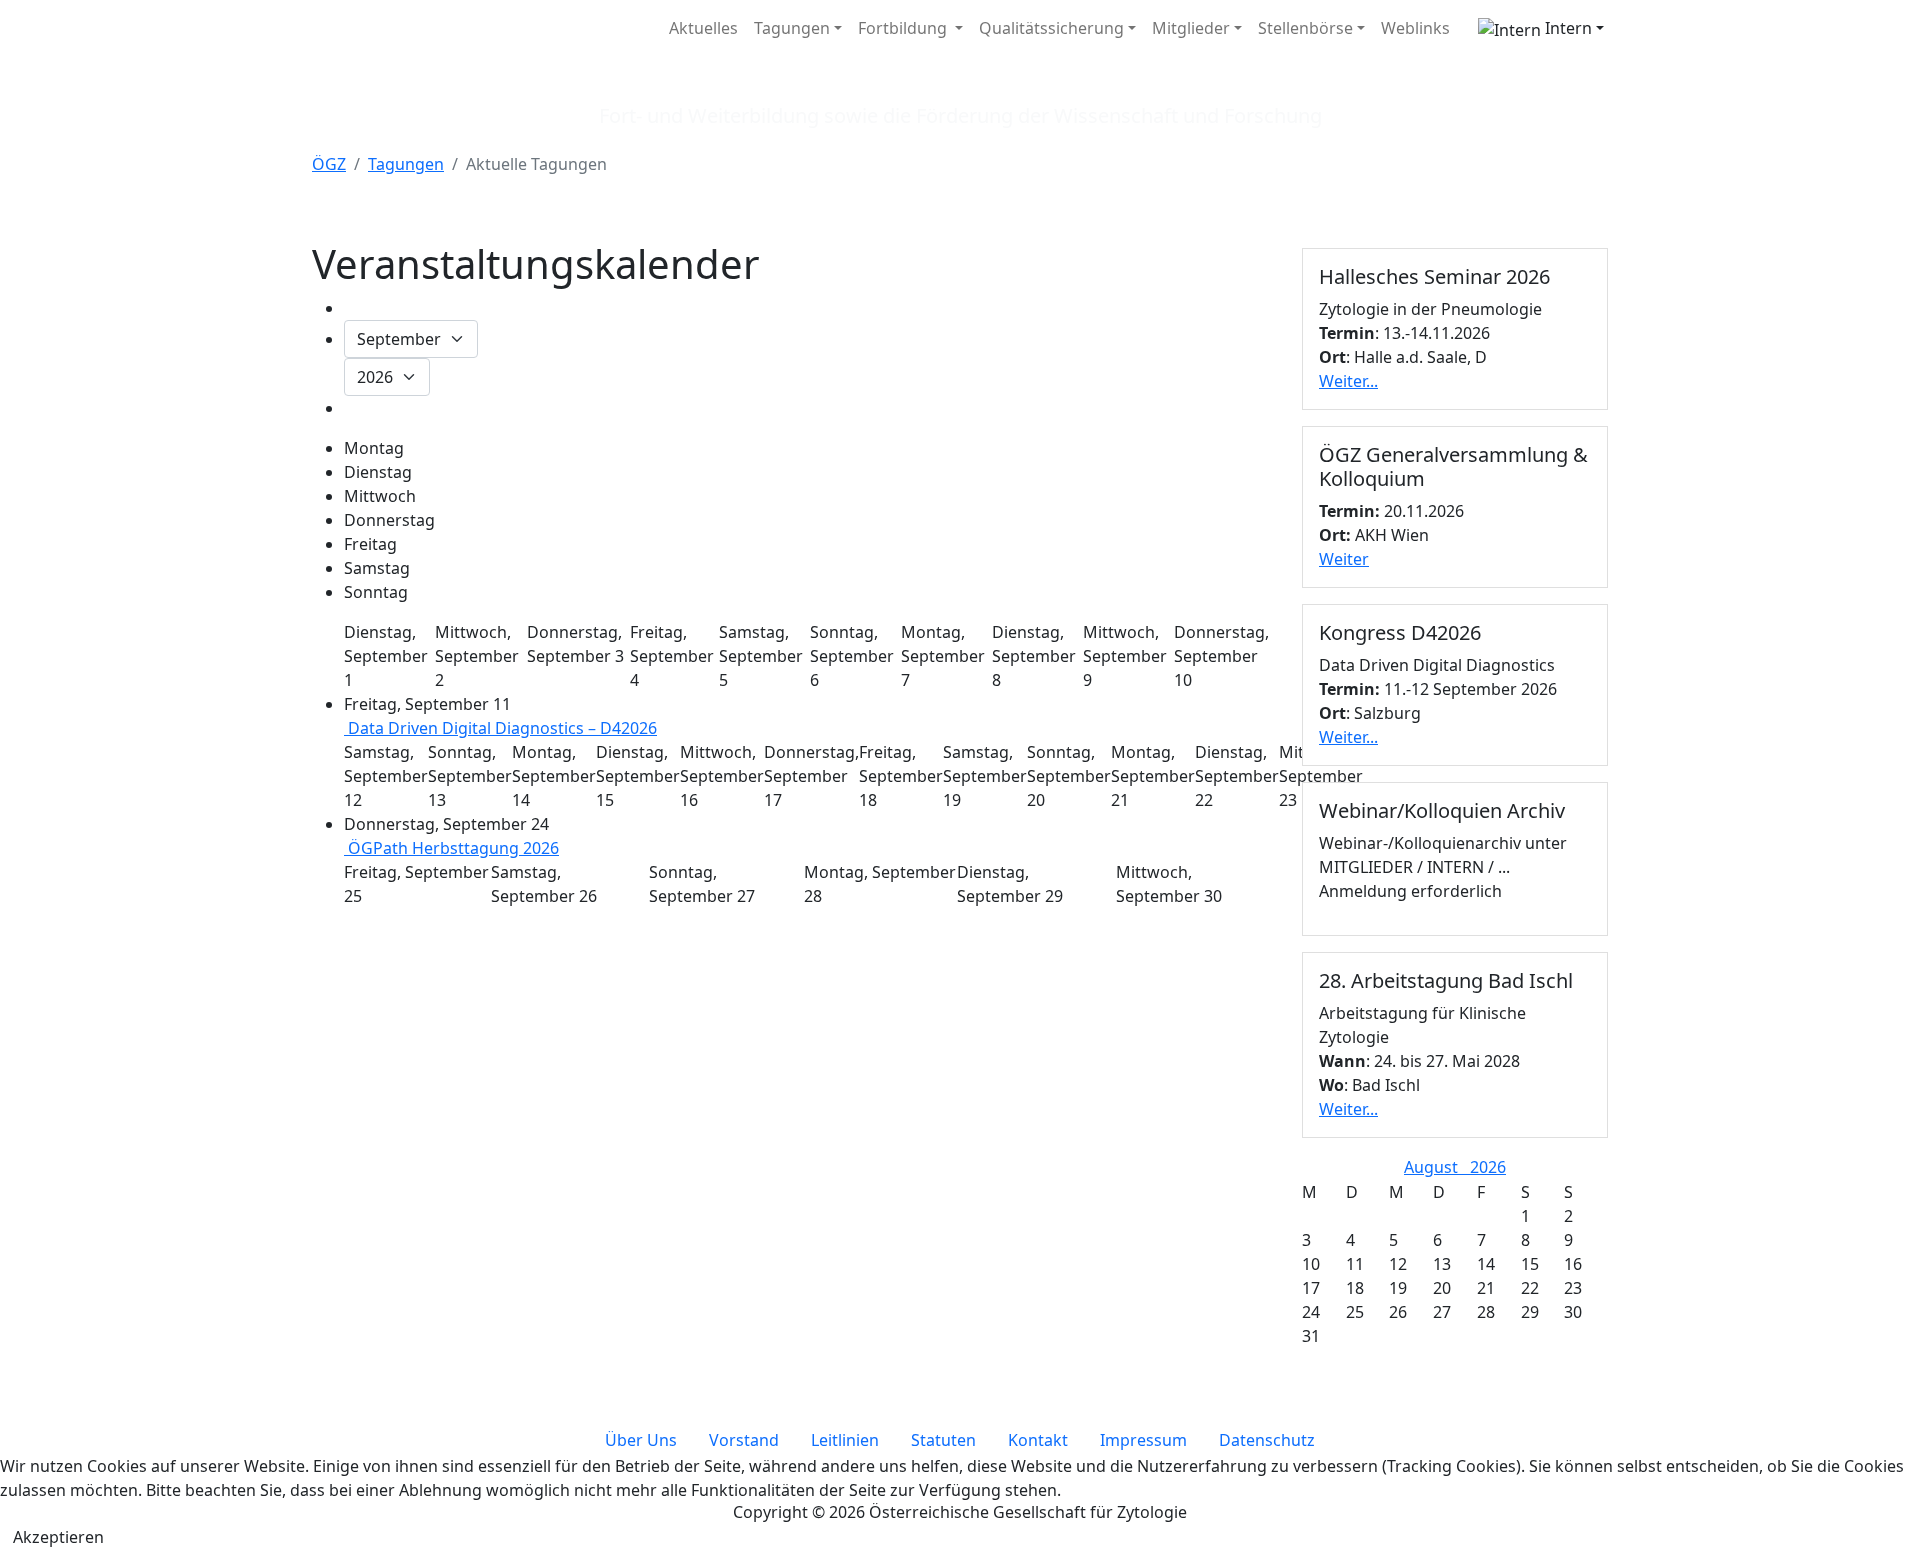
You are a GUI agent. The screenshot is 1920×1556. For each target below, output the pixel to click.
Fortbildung (904, 28)
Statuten (943, 1440)
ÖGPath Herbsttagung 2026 (451, 848)
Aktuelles (703, 28)
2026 (1488, 1167)
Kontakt (1038, 1440)
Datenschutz (1267, 1440)
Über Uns (641, 1440)
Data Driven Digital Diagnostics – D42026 (500, 728)
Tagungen (792, 28)
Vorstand (744, 1440)
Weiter (1344, 559)
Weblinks (1415, 28)
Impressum (1143, 1440)
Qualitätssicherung (1051, 28)
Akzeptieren (58, 1537)
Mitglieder (1191, 28)
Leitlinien (845, 1440)
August (1437, 1167)
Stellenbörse (1305, 28)
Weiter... (1348, 381)
